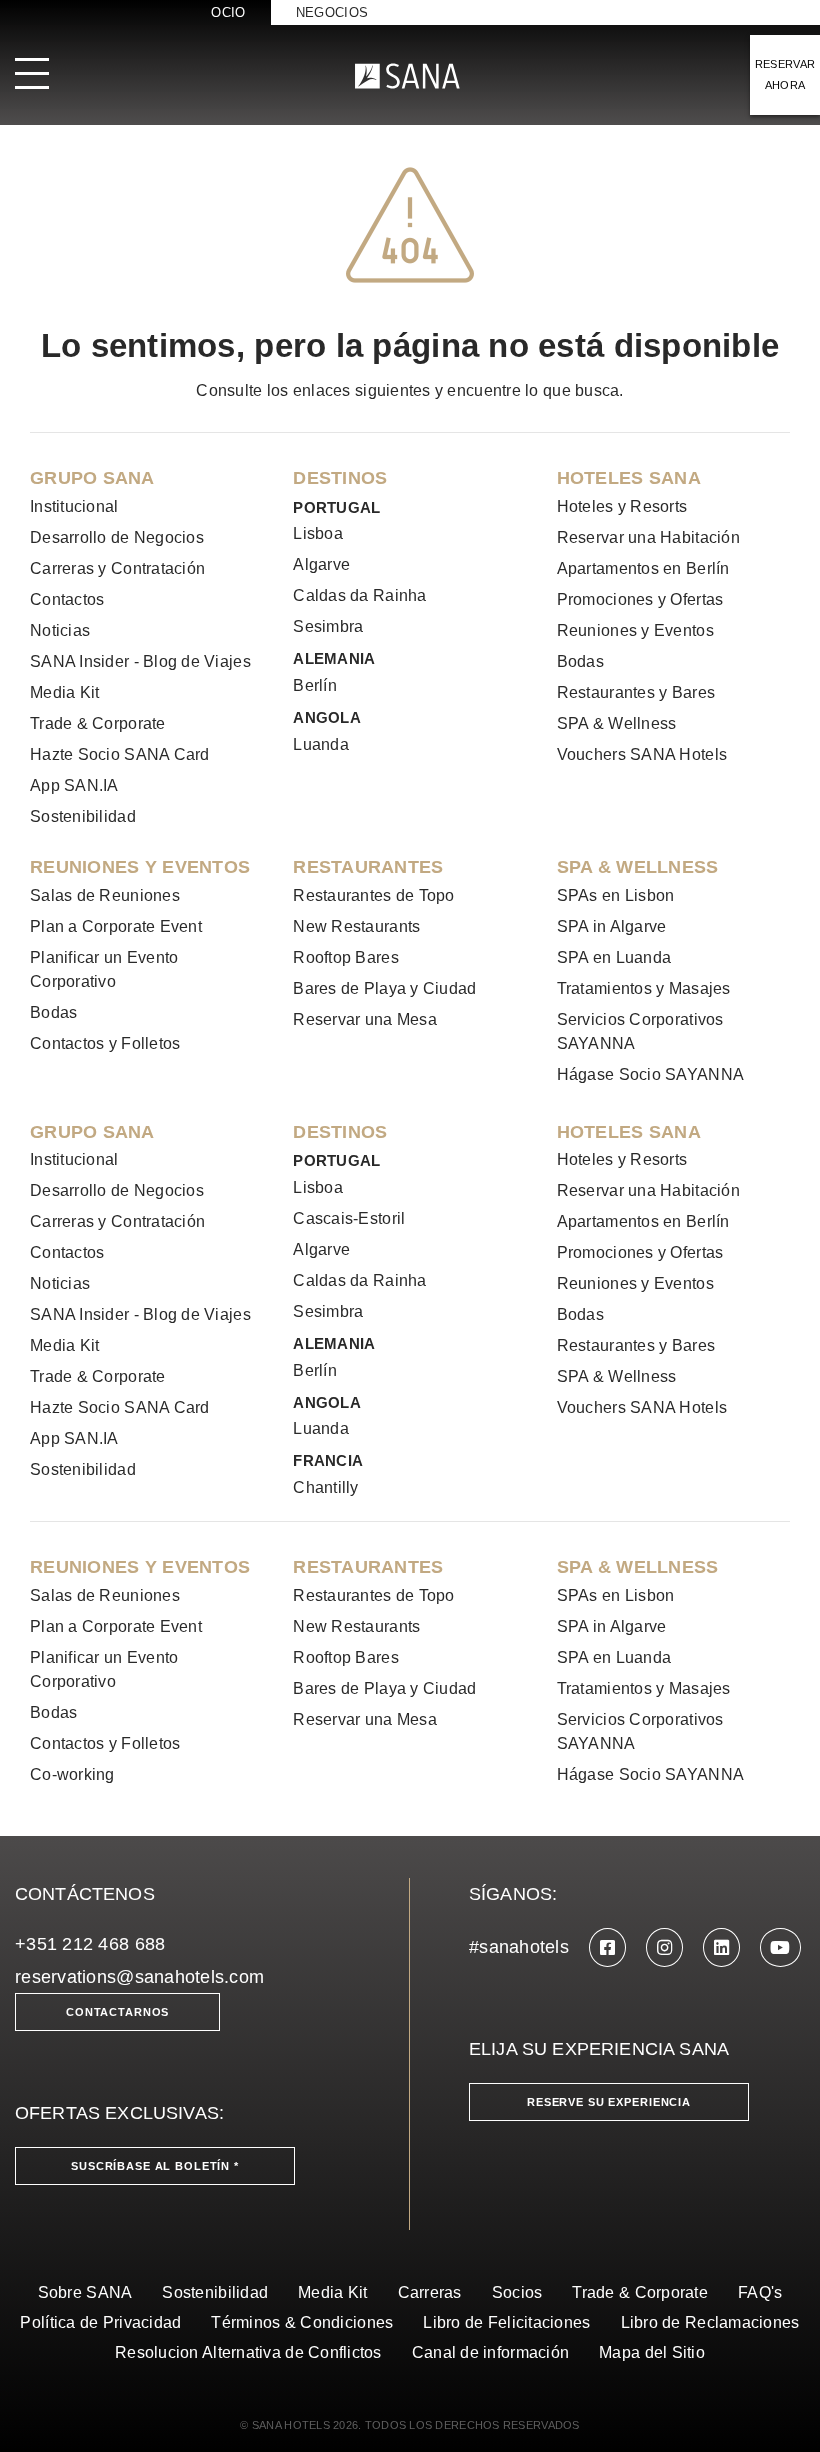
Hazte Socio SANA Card (120, 754)
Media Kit (64, 692)
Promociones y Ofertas (640, 599)
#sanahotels (519, 1947)
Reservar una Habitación (648, 537)
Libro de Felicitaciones (506, 2322)
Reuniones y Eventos (635, 630)
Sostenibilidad (83, 816)
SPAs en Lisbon (616, 895)
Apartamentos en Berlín (643, 568)
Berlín (315, 685)
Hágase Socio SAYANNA (650, 1074)
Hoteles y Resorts (622, 506)
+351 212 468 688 (90, 1944)
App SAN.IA (74, 785)
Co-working (72, 1774)
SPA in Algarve (612, 926)
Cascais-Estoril (349, 1218)
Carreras (430, 2292)
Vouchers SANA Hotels (642, 754)
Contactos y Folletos (105, 1043)
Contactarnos (117, 2012)
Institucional (74, 506)
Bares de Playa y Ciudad (384, 988)
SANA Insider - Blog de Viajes (140, 661)
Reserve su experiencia (609, 2102)
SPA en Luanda (614, 957)
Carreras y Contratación (117, 568)
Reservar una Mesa (365, 1019)
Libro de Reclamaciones (710, 2322)
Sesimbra (328, 626)
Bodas (580, 661)
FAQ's (760, 2292)
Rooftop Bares (346, 957)
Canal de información (490, 2352)
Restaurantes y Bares (636, 692)
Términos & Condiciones (302, 2322)
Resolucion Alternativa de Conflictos (248, 2352)
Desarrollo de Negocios (117, 537)
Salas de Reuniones (105, 895)
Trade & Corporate (98, 723)
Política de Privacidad (100, 2322)
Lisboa (318, 533)
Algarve (321, 564)
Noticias (60, 630)
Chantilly (325, 1487)
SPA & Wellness (617, 723)
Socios (517, 2292)
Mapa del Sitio (652, 2352)
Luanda (321, 744)
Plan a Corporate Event (116, 926)
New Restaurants (356, 926)
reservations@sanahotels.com (139, 1977)
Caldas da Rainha (359, 595)
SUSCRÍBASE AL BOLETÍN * (155, 2166)
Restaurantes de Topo (373, 895)
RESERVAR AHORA (785, 74)
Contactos (67, 599)
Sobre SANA (85, 2292)
